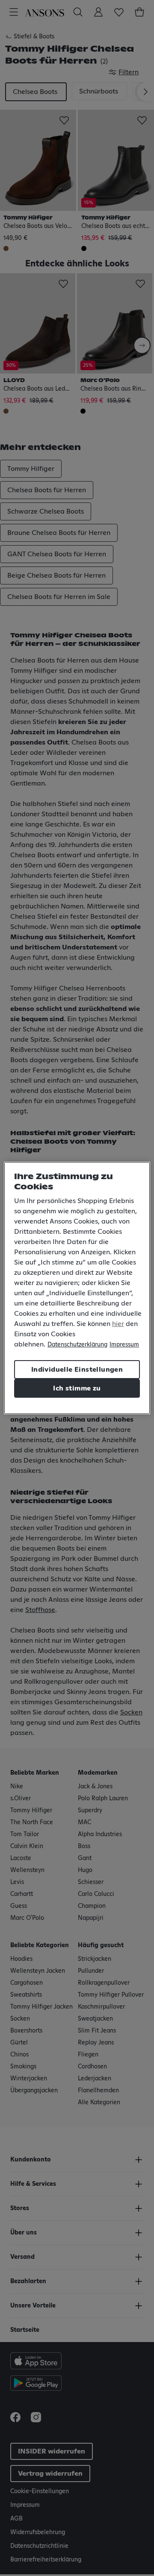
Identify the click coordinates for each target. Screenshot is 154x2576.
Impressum (124, 1345)
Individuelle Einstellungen (77, 1370)
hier (118, 1324)
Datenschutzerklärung (77, 1345)
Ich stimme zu (77, 1388)
